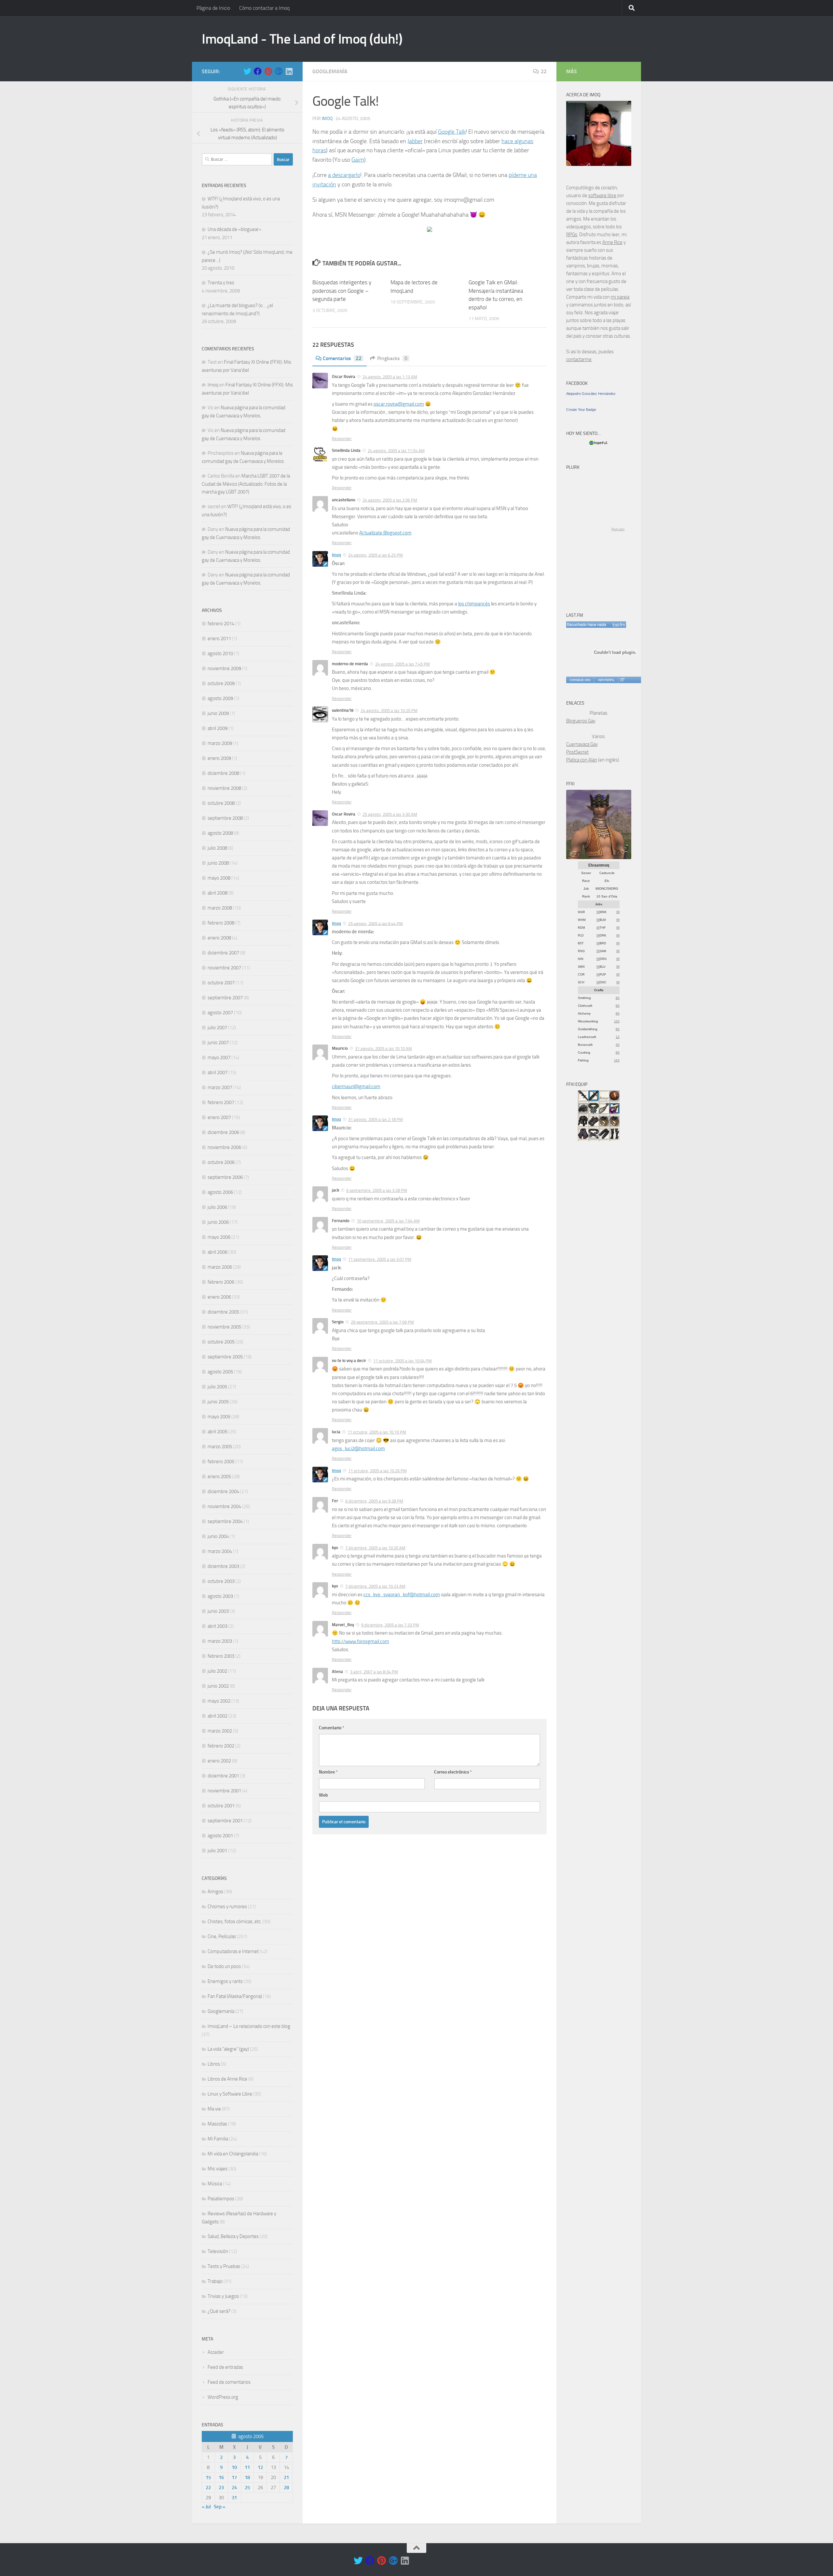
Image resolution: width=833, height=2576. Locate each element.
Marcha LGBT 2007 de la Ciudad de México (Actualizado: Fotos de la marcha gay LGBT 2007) (246, 484)
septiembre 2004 (225, 1521)
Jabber (415, 141)
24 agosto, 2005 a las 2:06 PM (390, 500)
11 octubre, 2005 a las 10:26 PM (377, 1471)
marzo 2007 (220, 1087)
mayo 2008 (219, 878)
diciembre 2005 (223, 1312)
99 (598, 912)
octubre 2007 (221, 983)
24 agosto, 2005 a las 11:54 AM (396, 451)
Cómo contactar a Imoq (264, 8)
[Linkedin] (289, 71)
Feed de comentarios (229, 2382)
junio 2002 (218, 1686)
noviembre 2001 (224, 1791)
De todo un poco (224, 1966)
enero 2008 (219, 938)
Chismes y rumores (227, 1907)
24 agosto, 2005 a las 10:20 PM (389, 711)
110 (617, 1021)
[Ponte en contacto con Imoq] (599, 164)
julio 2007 (217, 1028)
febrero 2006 (221, 1282)
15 (208, 2477)
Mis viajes (218, 2169)
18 (247, 2477)
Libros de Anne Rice (227, 2079)
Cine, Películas (222, 1936)
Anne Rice (612, 242)
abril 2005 (218, 1432)
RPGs (572, 235)
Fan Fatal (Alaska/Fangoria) (235, 1996)
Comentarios (342, 358)
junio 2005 (218, 1402)
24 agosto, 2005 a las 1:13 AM (390, 377)
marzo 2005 (220, 1447)
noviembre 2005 (224, 1327)
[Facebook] (258, 71)
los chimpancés (474, 604)
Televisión (218, 2251)
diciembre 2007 (223, 953)
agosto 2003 (220, 1596)
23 (221, 2488)
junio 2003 (218, 1611)
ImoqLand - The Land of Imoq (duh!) (302, 39)
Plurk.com (618, 529)
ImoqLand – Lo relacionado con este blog (249, 2026)
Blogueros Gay (581, 721)
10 (234, 2467)
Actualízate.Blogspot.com (385, 533)
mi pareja (620, 297)
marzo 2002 (220, 1731)
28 (286, 2488)
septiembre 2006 (225, 1177)
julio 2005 (217, 1387)
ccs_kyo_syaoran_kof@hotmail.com (402, 1595)
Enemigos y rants (225, 1981)
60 (618, 998)
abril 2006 (218, 1252)
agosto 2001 (220, 1836)
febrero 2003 (221, 1656)
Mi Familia (218, 2139)
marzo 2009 (220, 743)
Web (323, 1795)
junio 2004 (218, 1536)
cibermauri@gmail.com (356, 1086)
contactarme (579, 359)
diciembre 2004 (223, 1491)
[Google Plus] (279, 71)
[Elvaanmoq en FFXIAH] (599, 857)
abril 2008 (218, 893)
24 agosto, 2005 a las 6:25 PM (376, 555)
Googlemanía (330, 71)
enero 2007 (219, 1117)
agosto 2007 (220, 1013)
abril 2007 (218, 1072)
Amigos (215, 1892)
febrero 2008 (221, 923)
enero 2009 (219, 758)
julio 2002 (217, 1671)
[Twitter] (247, 71)
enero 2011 (219, 639)
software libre (602, 196)
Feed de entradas (225, 2367)
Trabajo (215, 2281)
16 (221, 2477)
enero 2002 (219, 1761)
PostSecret (577, 752)
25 (247, 2488)
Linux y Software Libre (230, 2094)
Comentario (332, 1728)
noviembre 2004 (224, 1506)
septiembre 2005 (225, 1357)
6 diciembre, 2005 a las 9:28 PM (374, 1501)
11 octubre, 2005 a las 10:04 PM (403, 1361)
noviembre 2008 (224, 788)
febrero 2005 (221, 1462)
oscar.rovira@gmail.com (399, 404)
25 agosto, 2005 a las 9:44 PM (376, 923)
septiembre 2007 (225, 998)
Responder (342, 439)
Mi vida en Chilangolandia (233, 2154)
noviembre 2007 (224, 968)
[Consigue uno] (580, 680)
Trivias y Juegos (223, 2296)
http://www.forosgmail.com (361, 1641)
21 (286, 2477)
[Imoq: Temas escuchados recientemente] (596, 625)
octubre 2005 (221, 1342)
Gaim (358, 160)
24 (234, 2488)
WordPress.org (223, 2397)
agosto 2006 (220, 1192)
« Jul (206, 2507)
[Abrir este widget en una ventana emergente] (622, 680)
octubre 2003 (221, 1581)
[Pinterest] (268, 71)
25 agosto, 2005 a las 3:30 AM (390, 814)
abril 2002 (218, 1716)
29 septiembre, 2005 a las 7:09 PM (382, 1322)
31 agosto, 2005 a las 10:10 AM (383, 1049)
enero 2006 (219, 1297)
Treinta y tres (221, 283)
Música (215, 2184)
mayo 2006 (219, 1237)
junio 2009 (218, 713)
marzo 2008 (220, 908)
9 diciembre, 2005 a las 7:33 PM (390, 1625)
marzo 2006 (220, 1267)
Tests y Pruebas (224, 2266)
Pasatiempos (221, 2199)
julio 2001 (217, 1851)
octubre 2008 (221, 803)
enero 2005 (219, 1477)
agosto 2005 (220, 1372)
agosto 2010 (220, 654)
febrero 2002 (221, 1746)
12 (260, 2467)
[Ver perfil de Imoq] (606, 680)
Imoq (327, 119)
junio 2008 (218, 863)
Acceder (216, 2352)
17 (234, 2477)
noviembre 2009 (224, 668)
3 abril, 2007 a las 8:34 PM (374, 1672)
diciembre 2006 (223, 1132)
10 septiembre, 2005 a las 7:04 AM (388, 1221)
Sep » (220, 2507)
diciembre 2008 (223, 773)
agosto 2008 (220, 833)
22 (544, 71)
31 (234, 2498)
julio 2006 (217, 1207)
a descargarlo (344, 175)
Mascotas (217, 2124)
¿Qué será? (219, 2311)
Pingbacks (392, 358)
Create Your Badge (581, 410)
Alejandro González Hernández (591, 394)
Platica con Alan (582, 760)
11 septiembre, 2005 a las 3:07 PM (380, 1259)
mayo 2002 (219, 1701)
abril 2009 (218, 728)
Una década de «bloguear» (234, 229)
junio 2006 (218, 1222)
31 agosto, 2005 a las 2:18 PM (376, 1119)
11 (247, 2467)
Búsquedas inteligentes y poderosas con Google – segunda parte (342, 291)
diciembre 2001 (223, 1776)
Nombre (328, 1772)
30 (618, 1045)
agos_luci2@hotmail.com (358, 1449)
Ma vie (214, 2109)
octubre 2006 (221, 1162)
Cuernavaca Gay (582, 744)
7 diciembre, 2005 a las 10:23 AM (375, 1586)
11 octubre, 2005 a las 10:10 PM (377, 1432)
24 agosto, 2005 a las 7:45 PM (403, 664)
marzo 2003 (220, 1641)
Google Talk (452, 132)
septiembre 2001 (225, 1821)
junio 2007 (218, 1043)
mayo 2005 (219, 1417)
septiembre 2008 (225, 818)
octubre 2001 (221, 1806)
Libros (214, 2064)
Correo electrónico (453, 1772)
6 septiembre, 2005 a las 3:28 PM (377, 1190)
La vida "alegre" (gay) (228, 2049)
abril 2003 (218, 1626)
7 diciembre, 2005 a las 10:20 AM (375, 1548)
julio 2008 (217, 848)
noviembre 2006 (224, 1147)
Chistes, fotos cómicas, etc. (235, 1922)
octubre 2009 (221, 683)
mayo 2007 (219, 1058)
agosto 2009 (220, 698)
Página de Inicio (213, 8)
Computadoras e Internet (233, 1951)
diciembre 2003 (223, 1566)
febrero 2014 (221, 624)
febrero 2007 (221, 1102)
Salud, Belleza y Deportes (233, 2236)
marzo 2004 (220, 1551)
